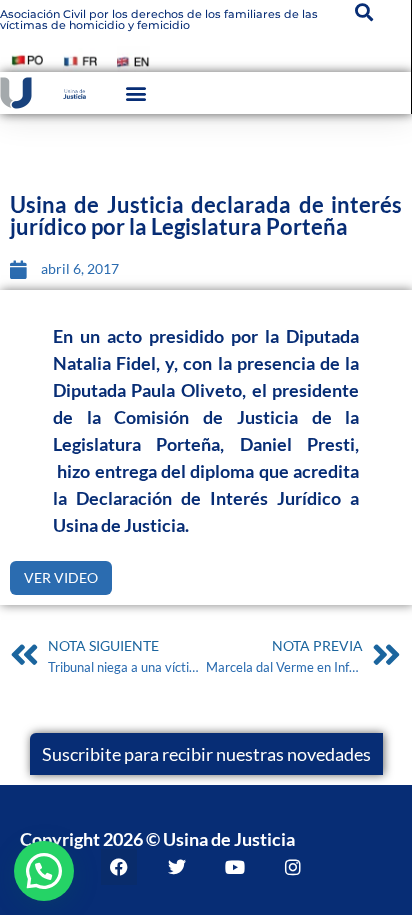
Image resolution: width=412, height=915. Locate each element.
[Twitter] (177, 867)
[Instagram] (293, 867)
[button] (135, 92)
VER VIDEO (61, 577)
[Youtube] (235, 867)
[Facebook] (119, 867)
